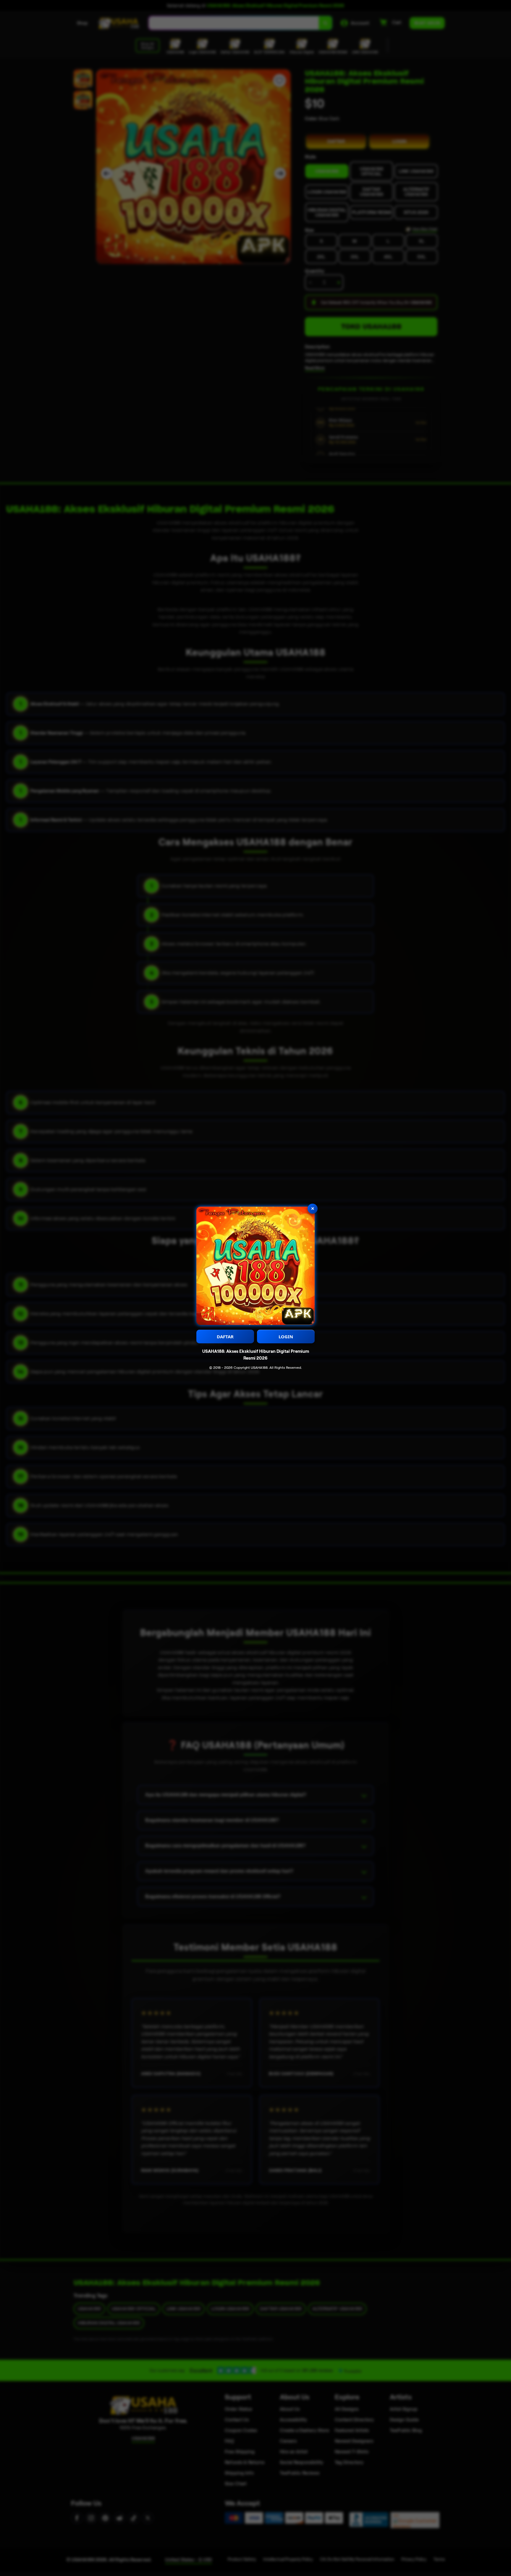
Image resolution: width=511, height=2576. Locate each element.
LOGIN (286, 1337)
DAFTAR (225, 1337)
